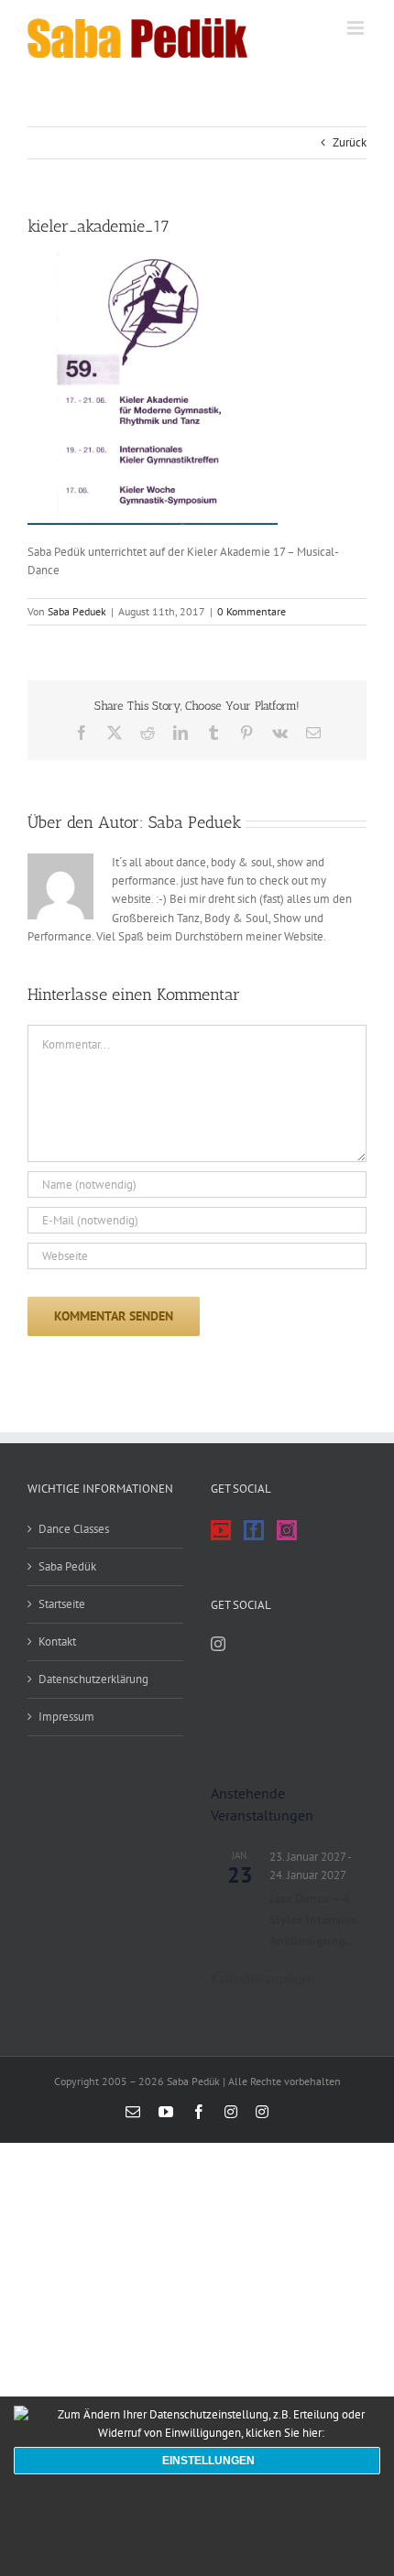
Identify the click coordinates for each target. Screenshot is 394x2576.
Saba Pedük (67, 1566)
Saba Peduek (77, 611)
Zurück (350, 142)
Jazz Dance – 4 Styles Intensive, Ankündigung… (315, 1919)
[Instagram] (287, 1530)
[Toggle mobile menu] (357, 28)
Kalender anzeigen (263, 1979)
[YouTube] (221, 1530)
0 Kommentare (252, 611)
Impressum (66, 1717)
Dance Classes (74, 1529)
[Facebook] (254, 1530)
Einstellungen (208, 2461)
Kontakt (57, 1641)
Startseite (62, 1604)
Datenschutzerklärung (93, 1679)
